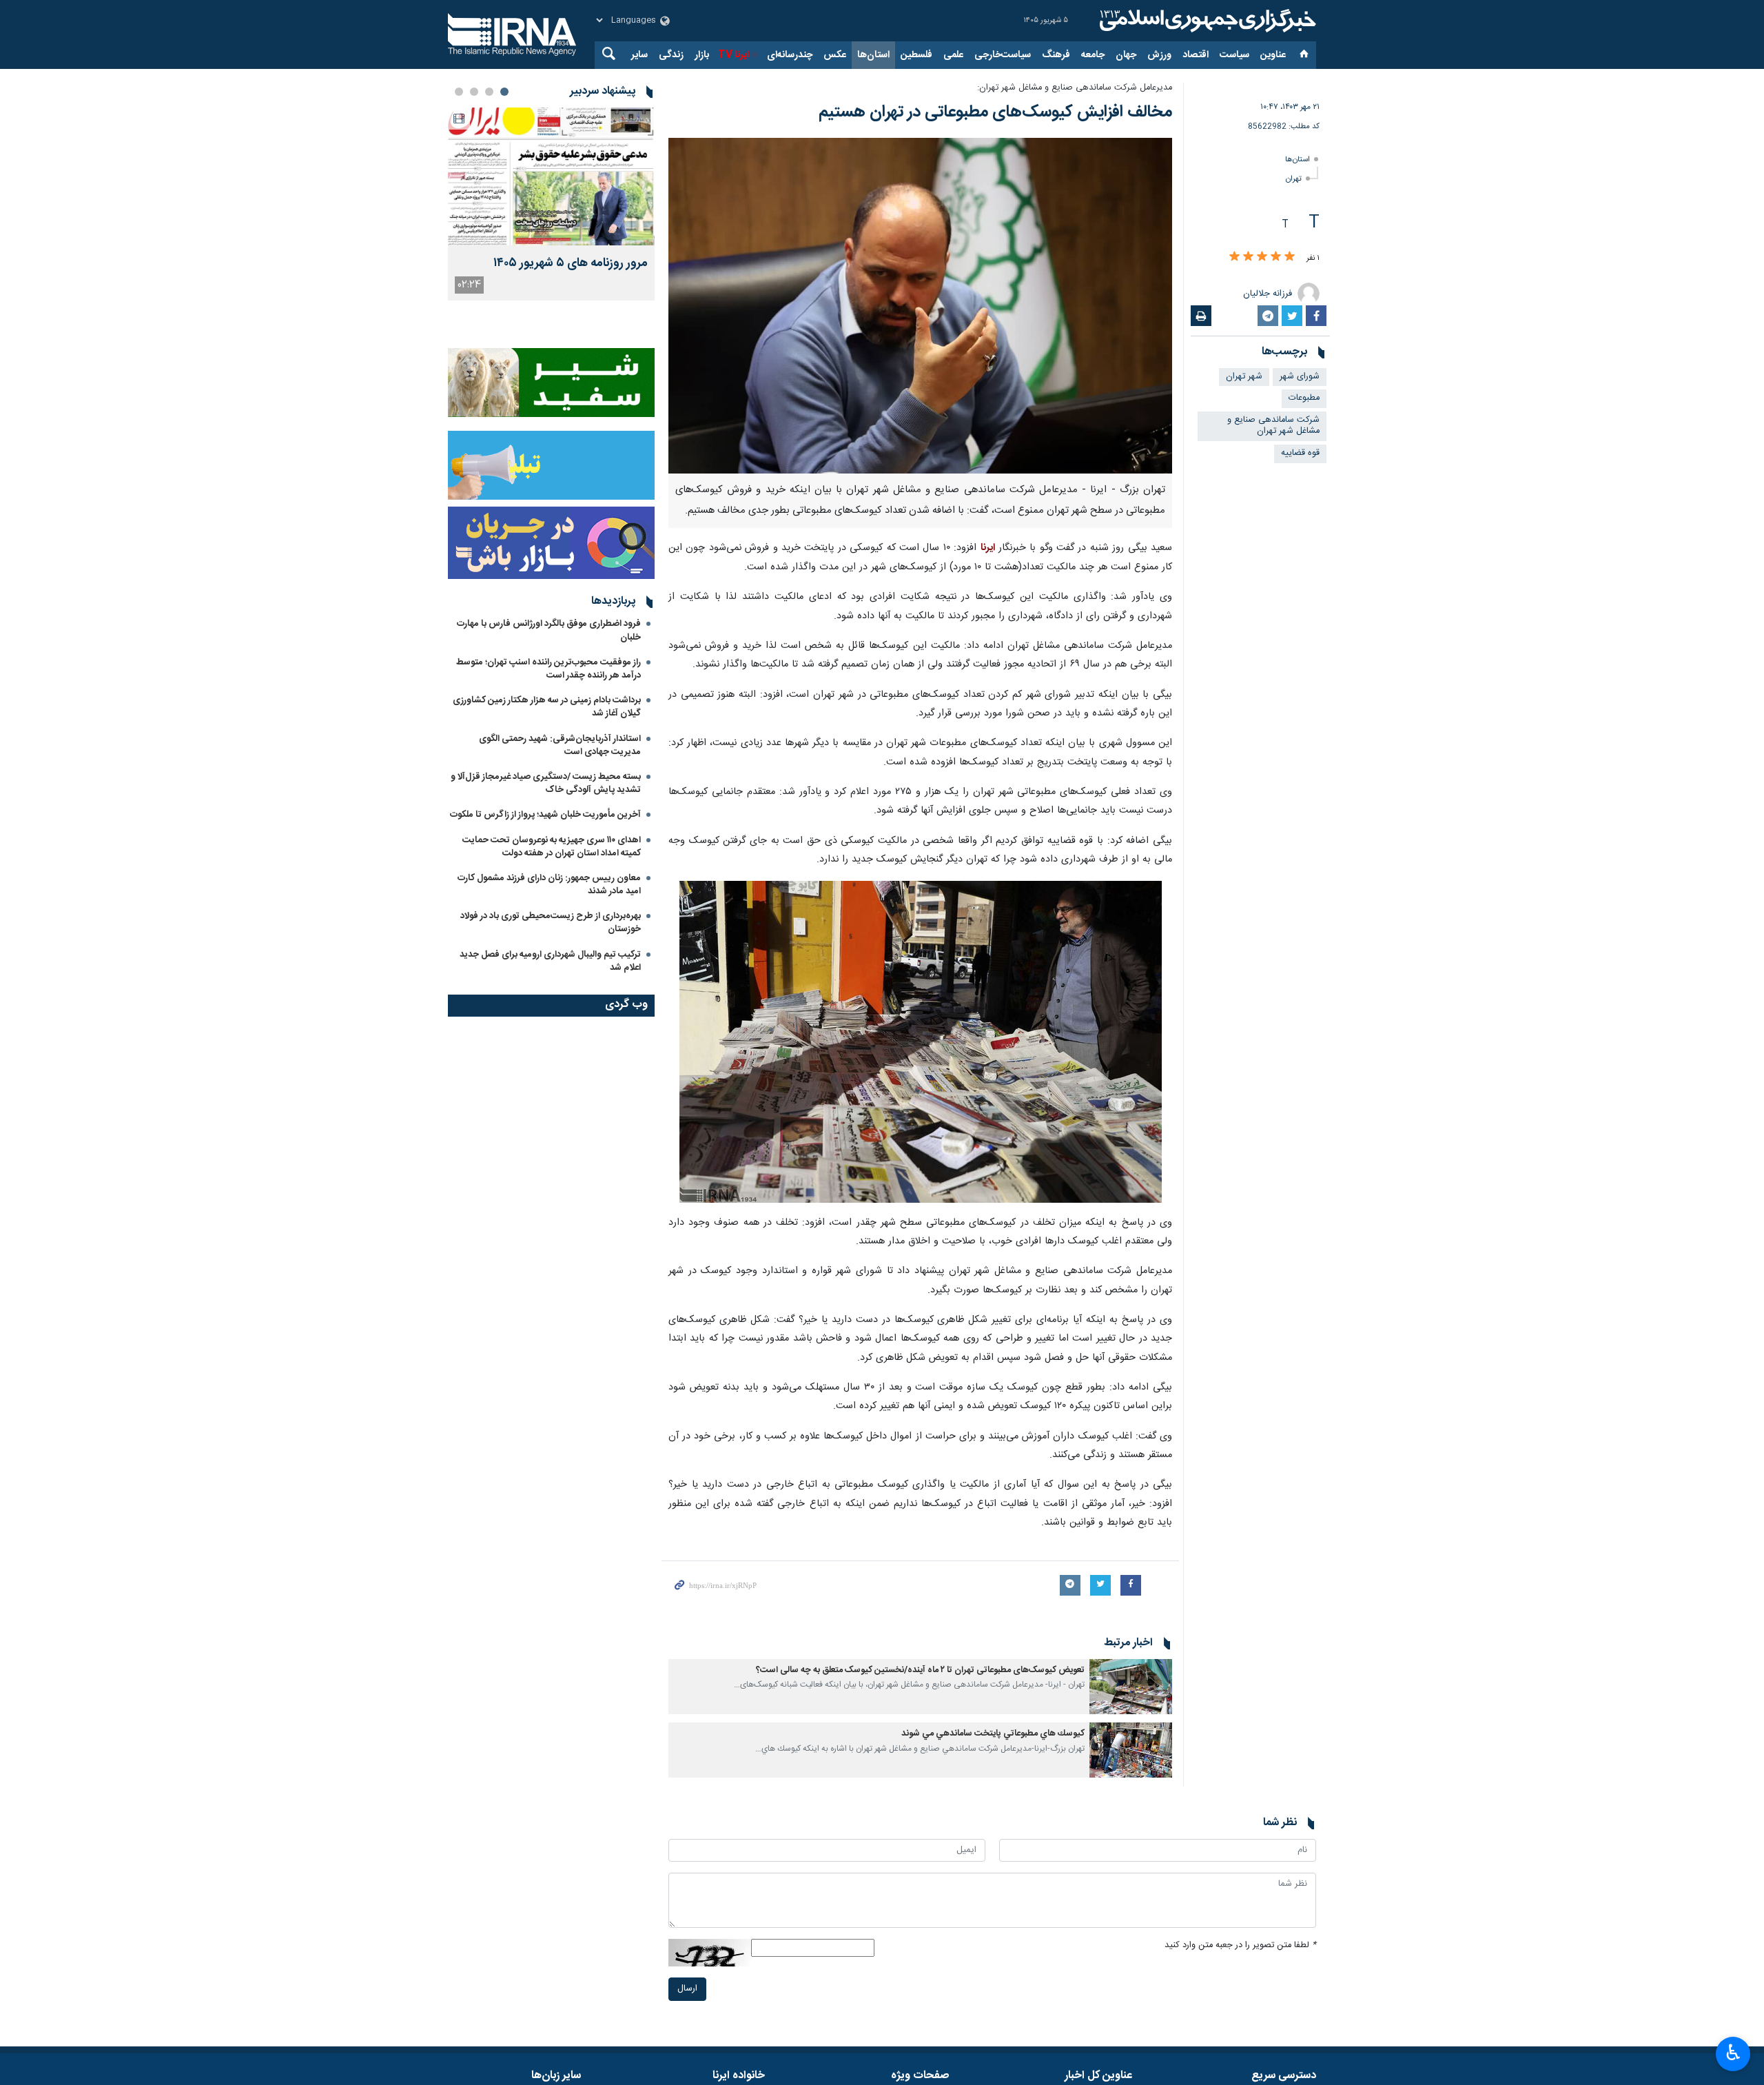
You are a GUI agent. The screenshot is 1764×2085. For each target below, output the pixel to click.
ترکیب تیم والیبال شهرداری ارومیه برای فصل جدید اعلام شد (550, 961)
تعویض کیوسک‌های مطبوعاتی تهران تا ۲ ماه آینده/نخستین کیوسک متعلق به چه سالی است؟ (920, 1670)
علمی (953, 55)
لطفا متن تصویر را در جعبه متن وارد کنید (1240, 1945)
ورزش (1159, 55)
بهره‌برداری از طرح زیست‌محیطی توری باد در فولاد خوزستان (551, 923)
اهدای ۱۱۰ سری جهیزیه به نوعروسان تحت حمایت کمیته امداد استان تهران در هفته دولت (552, 847)
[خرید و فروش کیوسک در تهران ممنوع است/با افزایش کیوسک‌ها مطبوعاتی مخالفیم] (921, 1042)
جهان (1126, 55)
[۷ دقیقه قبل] (551, 176)
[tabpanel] (551, 204)
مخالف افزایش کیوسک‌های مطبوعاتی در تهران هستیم (993, 112)
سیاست (1234, 55)
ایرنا (1206, 21)
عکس (835, 55)
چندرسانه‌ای (790, 55)
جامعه (1093, 55)
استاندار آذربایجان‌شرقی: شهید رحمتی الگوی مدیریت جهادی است (560, 745)
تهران (1294, 179)
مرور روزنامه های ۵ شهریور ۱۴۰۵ (571, 264)
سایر (639, 55)
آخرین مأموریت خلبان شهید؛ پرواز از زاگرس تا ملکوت (545, 815)
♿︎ (1733, 2053)
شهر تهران (1244, 377)
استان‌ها (873, 55)
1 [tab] (504, 92)
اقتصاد (1196, 55)
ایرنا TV (734, 55)
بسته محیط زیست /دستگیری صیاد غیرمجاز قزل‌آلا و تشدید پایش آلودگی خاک (546, 783)
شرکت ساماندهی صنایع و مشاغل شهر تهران (1273, 426)
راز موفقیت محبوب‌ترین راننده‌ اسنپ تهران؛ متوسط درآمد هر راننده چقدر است (548, 669)
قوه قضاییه (1300, 453)
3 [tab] (474, 92)
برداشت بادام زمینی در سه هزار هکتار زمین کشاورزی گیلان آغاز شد (547, 707)
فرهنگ (1056, 55)
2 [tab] (489, 92)
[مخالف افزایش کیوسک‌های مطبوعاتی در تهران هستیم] (920, 306)
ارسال (687, 1989)
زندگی (671, 55)
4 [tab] (459, 92)
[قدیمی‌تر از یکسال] (1131, 1687)
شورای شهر (1300, 377)
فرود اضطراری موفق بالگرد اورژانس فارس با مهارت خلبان (549, 630)
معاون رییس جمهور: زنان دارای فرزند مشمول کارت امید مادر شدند (549, 885)
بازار (702, 55)
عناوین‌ (1273, 55)
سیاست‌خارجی (1003, 55)
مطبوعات (1304, 398)
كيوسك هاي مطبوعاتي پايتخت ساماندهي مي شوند (993, 1734)
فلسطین (916, 55)
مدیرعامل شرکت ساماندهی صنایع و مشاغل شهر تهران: (1075, 88)
